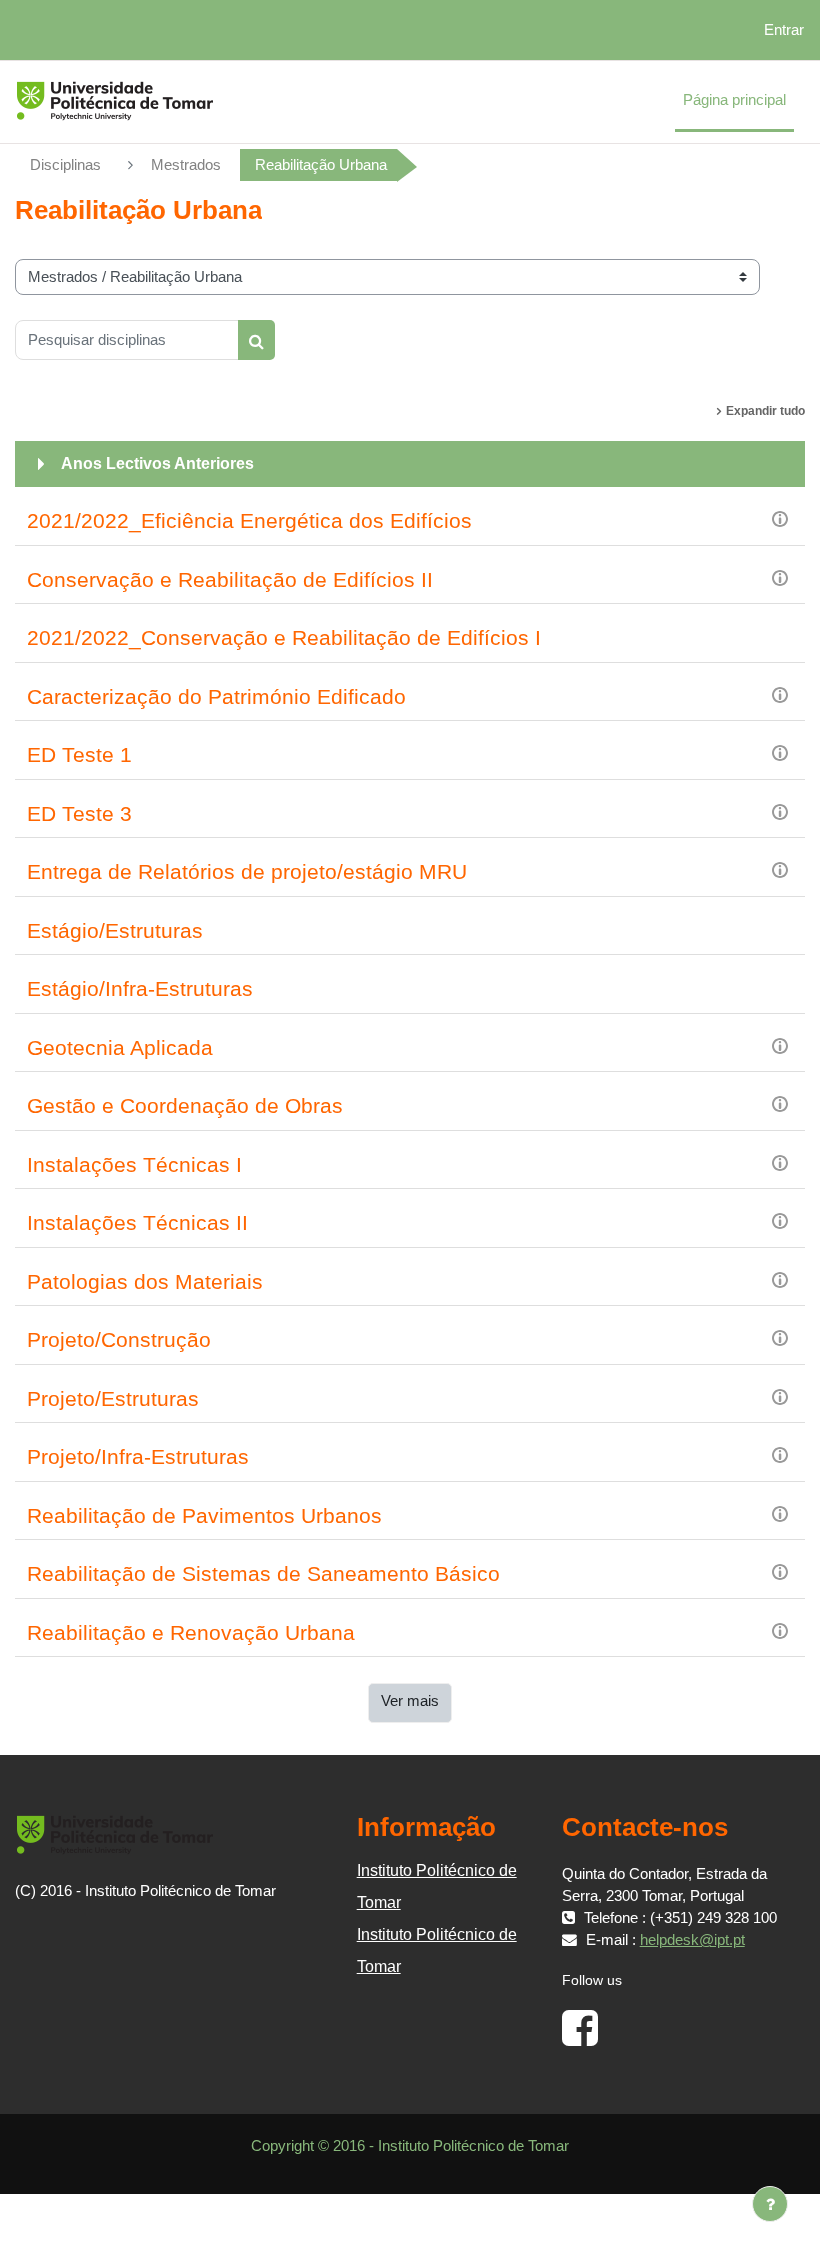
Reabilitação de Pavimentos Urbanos (204, 1515)
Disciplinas (65, 165)
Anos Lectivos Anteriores (157, 463)
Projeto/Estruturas (113, 1398)
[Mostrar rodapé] (770, 2204)
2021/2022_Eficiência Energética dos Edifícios (249, 520)
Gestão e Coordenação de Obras (185, 1105)
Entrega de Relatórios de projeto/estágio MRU (247, 871)
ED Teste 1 (79, 754)
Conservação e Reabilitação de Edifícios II (230, 579)
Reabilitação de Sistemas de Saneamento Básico (263, 1573)
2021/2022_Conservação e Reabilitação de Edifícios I (284, 637)
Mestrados (186, 165)
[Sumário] (780, 518)
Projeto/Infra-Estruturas (138, 1456)
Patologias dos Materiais (145, 1281)
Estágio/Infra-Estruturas (140, 988)
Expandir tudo (765, 411)
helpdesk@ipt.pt (692, 1940)
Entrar (784, 30)
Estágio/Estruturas (115, 930)
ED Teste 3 (79, 813)
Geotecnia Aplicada (120, 1047)
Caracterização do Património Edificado (216, 696)
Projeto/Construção (119, 1339)
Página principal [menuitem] (734, 100)
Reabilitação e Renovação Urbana (191, 1632)
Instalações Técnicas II (137, 1222)
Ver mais (410, 1701)
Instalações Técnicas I (134, 1164)
